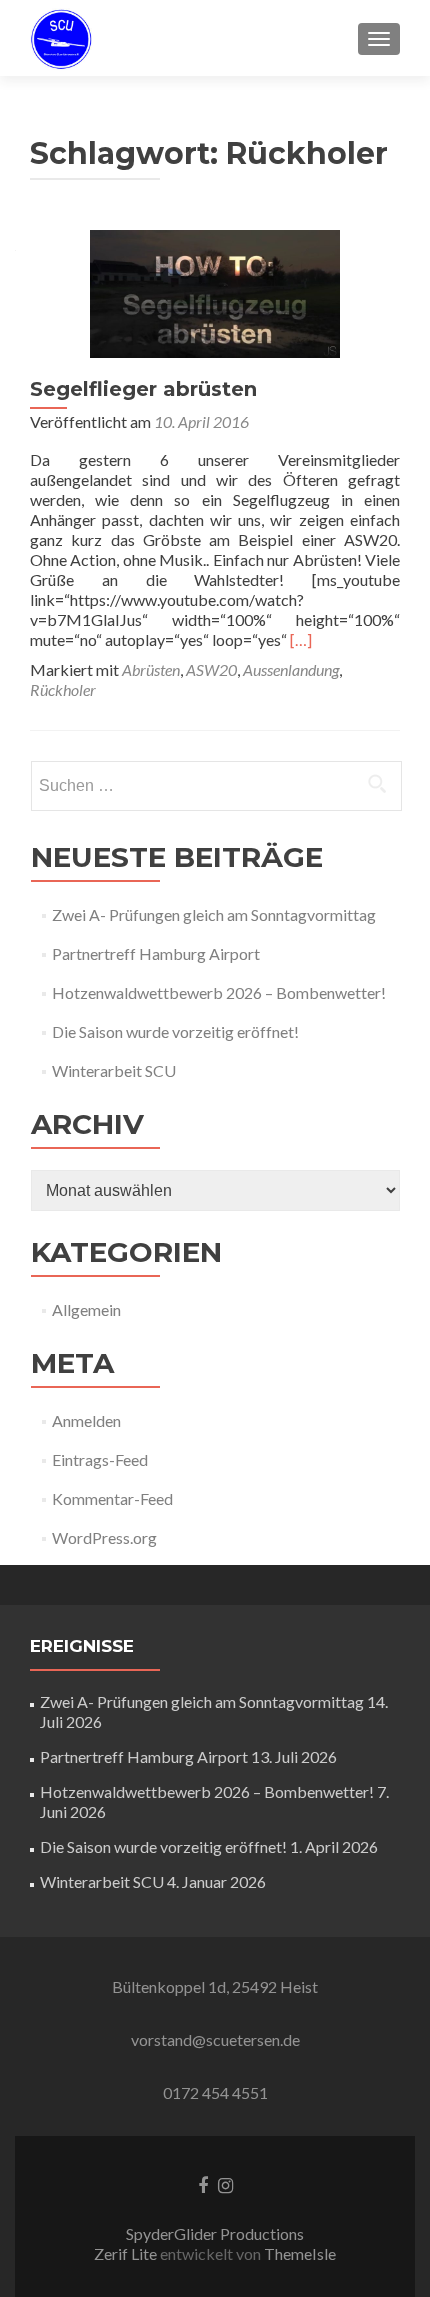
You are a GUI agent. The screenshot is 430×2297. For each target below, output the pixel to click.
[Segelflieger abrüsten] (215, 291)
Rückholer (63, 689)
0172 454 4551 (215, 2092)
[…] (301, 639)
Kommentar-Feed (112, 1498)
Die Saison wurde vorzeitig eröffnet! (175, 1031)
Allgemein (86, 1309)
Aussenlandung (291, 669)
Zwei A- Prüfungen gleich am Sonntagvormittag (214, 914)
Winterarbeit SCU (114, 1070)
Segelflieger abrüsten (143, 389)
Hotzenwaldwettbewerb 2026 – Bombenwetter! (219, 992)
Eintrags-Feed (100, 1459)
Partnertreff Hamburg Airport (156, 953)
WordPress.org (104, 1537)
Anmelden (86, 1420)
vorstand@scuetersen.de (215, 2039)
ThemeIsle (300, 2253)
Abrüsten (151, 669)
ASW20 (211, 669)
